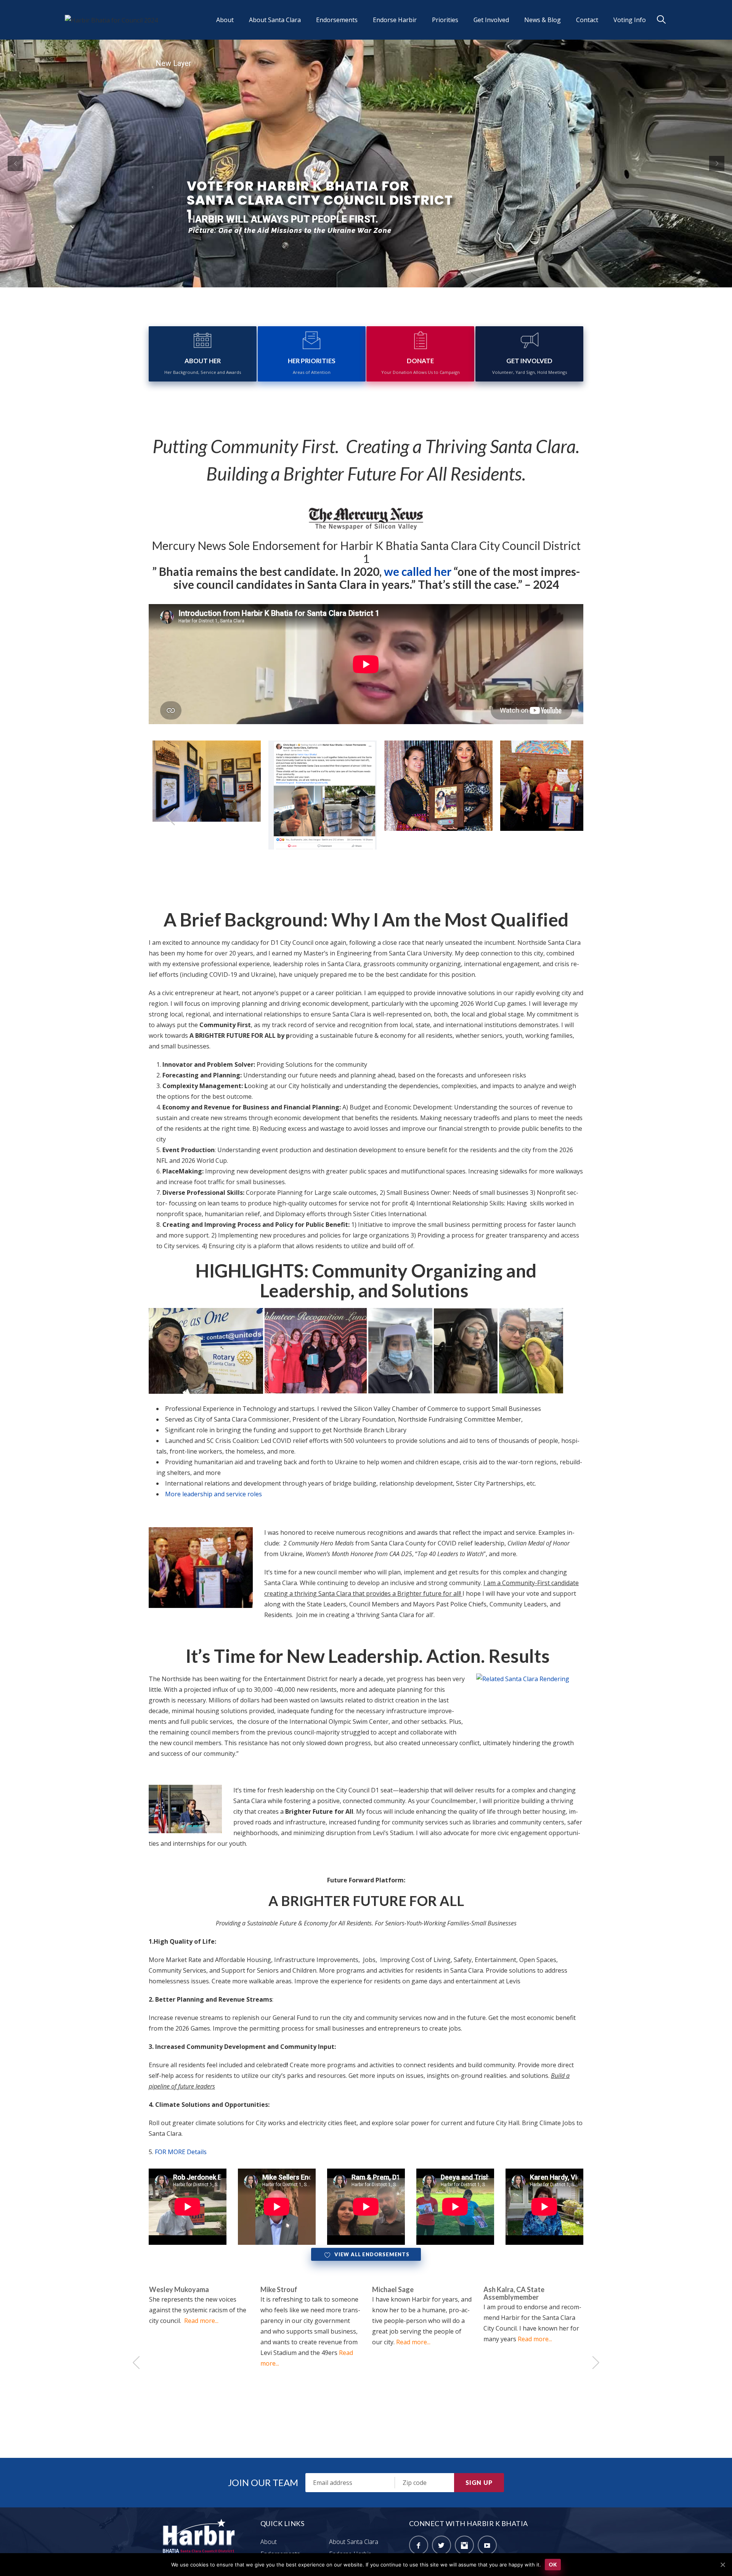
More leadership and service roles (214, 1494)
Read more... (302, 2342)
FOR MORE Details (181, 2152)
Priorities (445, 20)
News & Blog (543, 20)
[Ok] (722, 2565)
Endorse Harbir (395, 20)
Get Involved (491, 20)
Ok (553, 2564)
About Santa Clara (275, 20)
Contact (587, 20)
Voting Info (630, 20)
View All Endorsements (372, 2254)
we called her (418, 571)
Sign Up (479, 2482)
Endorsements (337, 20)
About (225, 20)
